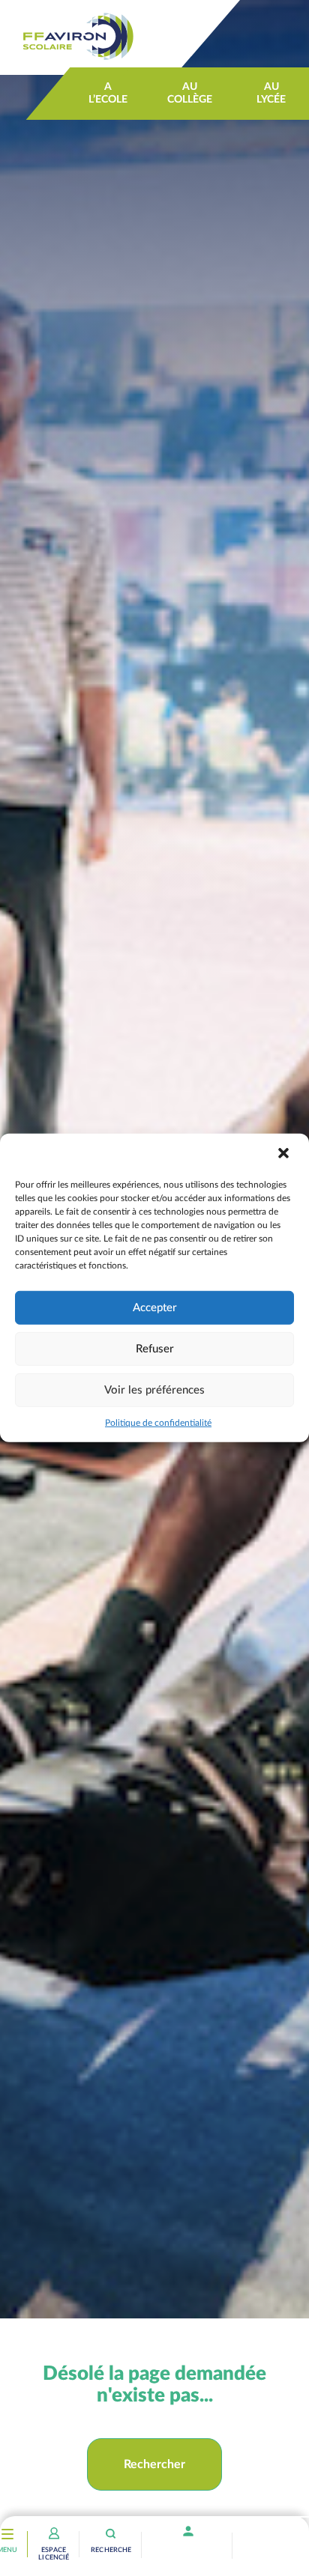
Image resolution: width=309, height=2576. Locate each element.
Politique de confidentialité (158, 1423)
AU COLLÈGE (190, 93)
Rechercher (154, 2464)
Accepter (155, 1307)
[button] (285, 1154)
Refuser (155, 1348)
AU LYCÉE (271, 93)
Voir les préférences (154, 1389)
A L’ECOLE (108, 93)
